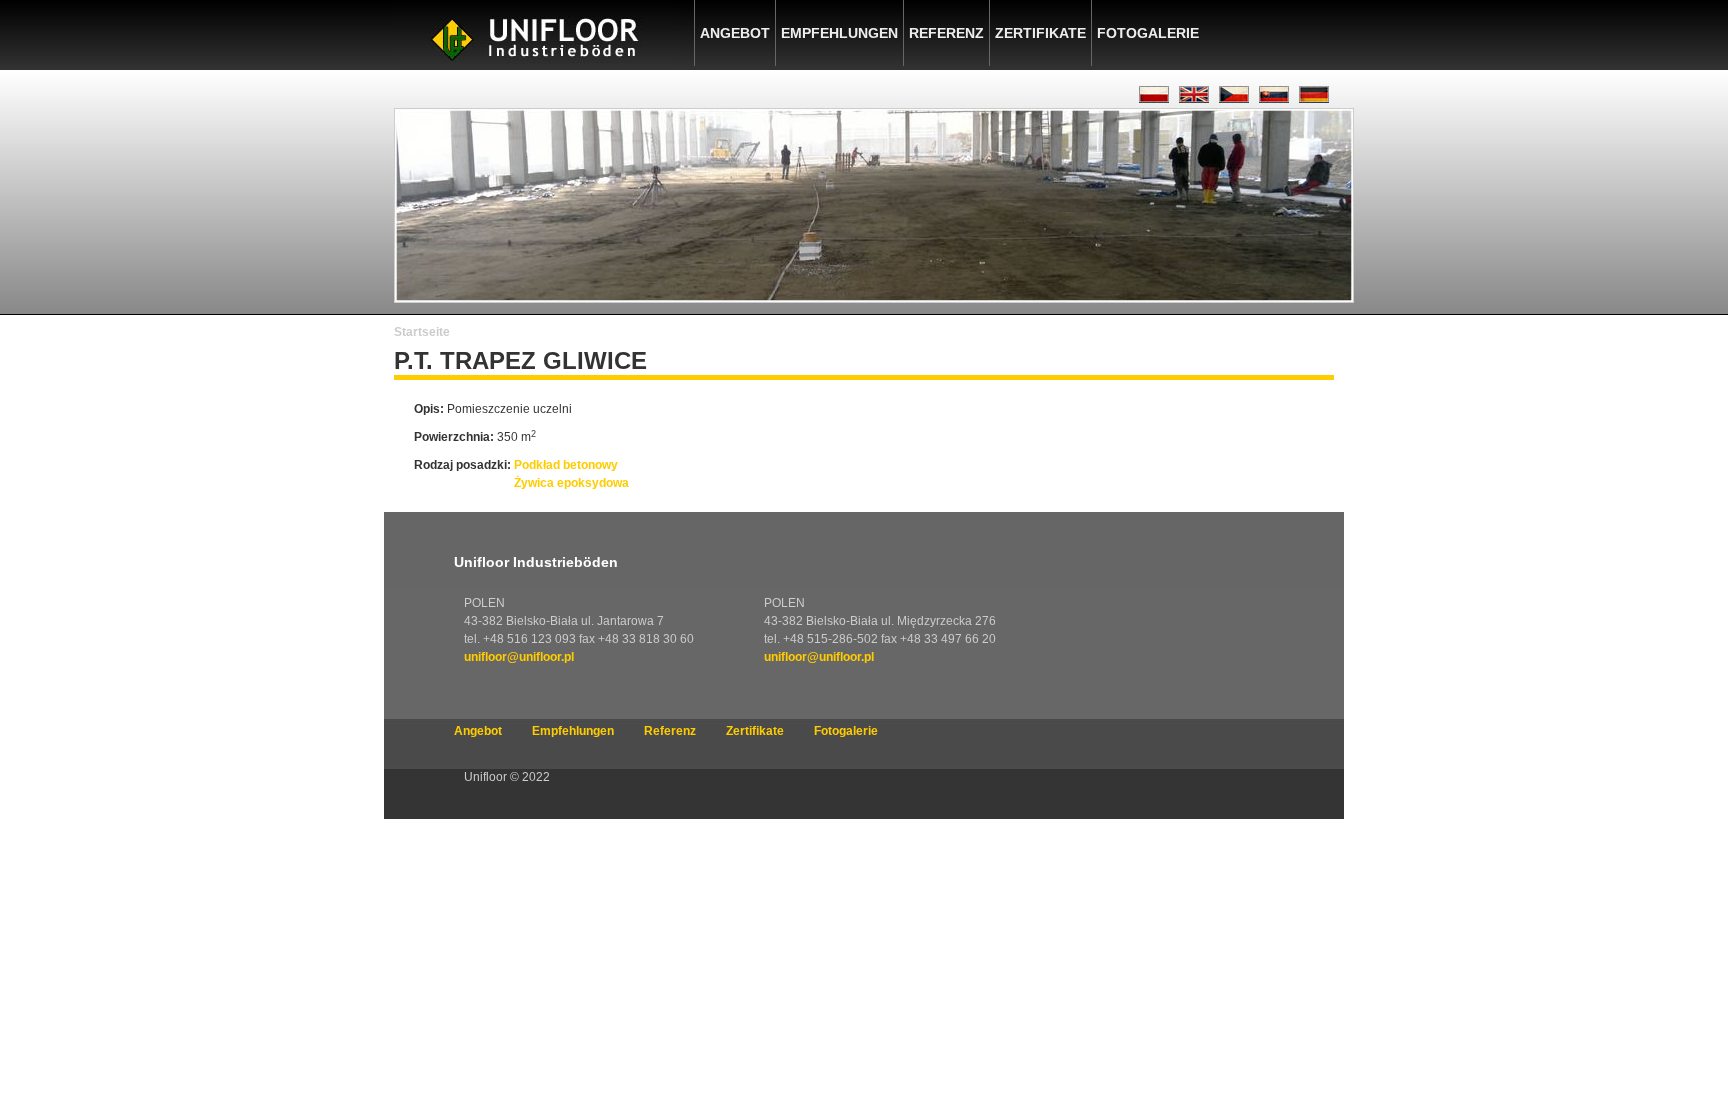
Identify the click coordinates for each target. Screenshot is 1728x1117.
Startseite (422, 332)
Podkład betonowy (566, 465)
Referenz (946, 33)
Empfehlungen (839, 33)
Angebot (735, 33)
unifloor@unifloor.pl (519, 657)
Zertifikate (1040, 33)
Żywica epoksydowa (571, 483)
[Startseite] (534, 66)
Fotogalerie (1148, 33)
